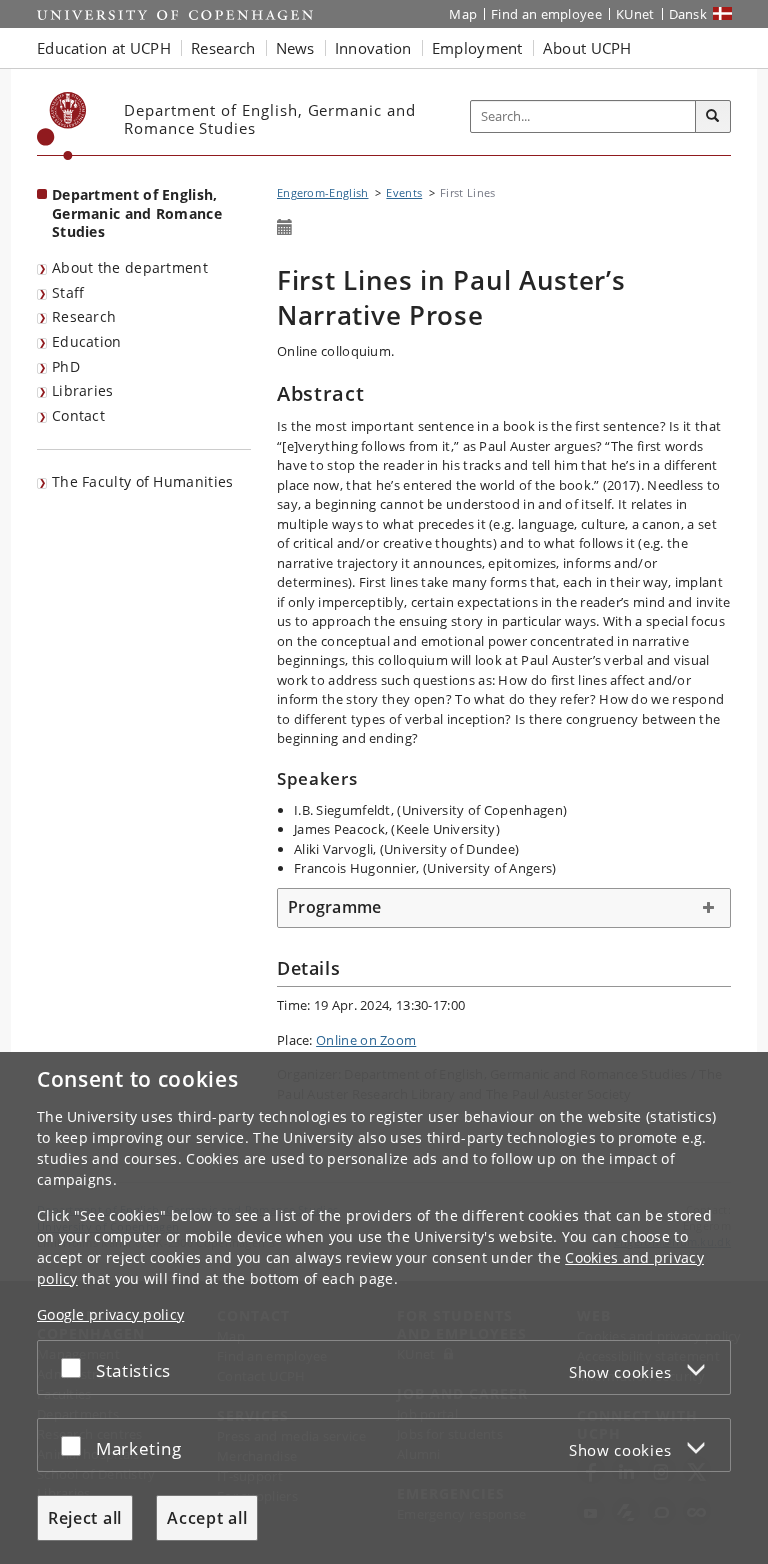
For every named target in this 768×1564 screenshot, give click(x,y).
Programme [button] (334, 907)
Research (84, 316)
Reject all (85, 1518)
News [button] (295, 48)
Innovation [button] (373, 48)
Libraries (83, 390)
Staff (68, 292)
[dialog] (384, 1308)
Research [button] (223, 48)
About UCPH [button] (587, 48)
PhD (66, 366)
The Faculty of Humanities (143, 481)
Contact (78, 415)
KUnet (635, 14)
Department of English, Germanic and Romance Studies (137, 213)
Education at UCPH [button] (104, 48)
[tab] (504, 908)
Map (463, 14)
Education (87, 341)
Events (404, 192)
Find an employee (546, 14)
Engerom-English (323, 192)
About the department (130, 267)
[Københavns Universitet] (62, 126)
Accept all (207, 1518)
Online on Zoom (366, 1040)
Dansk (688, 14)
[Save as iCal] (285, 228)
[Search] (713, 117)
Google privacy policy (110, 1314)
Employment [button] (477, 48)
